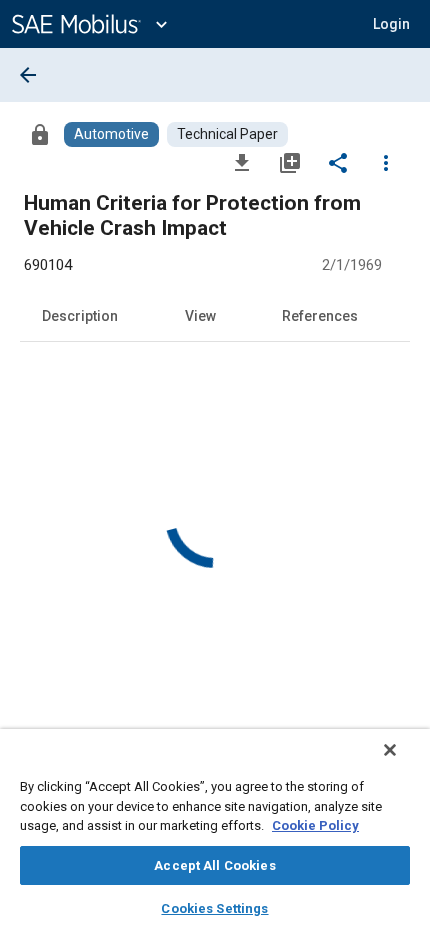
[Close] (390, 750)
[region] (215, 830)
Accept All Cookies (214, 865)
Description (80, 316)
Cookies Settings (214, 908)
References (320, 316)
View (200, 316)
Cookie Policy (315, 825)
